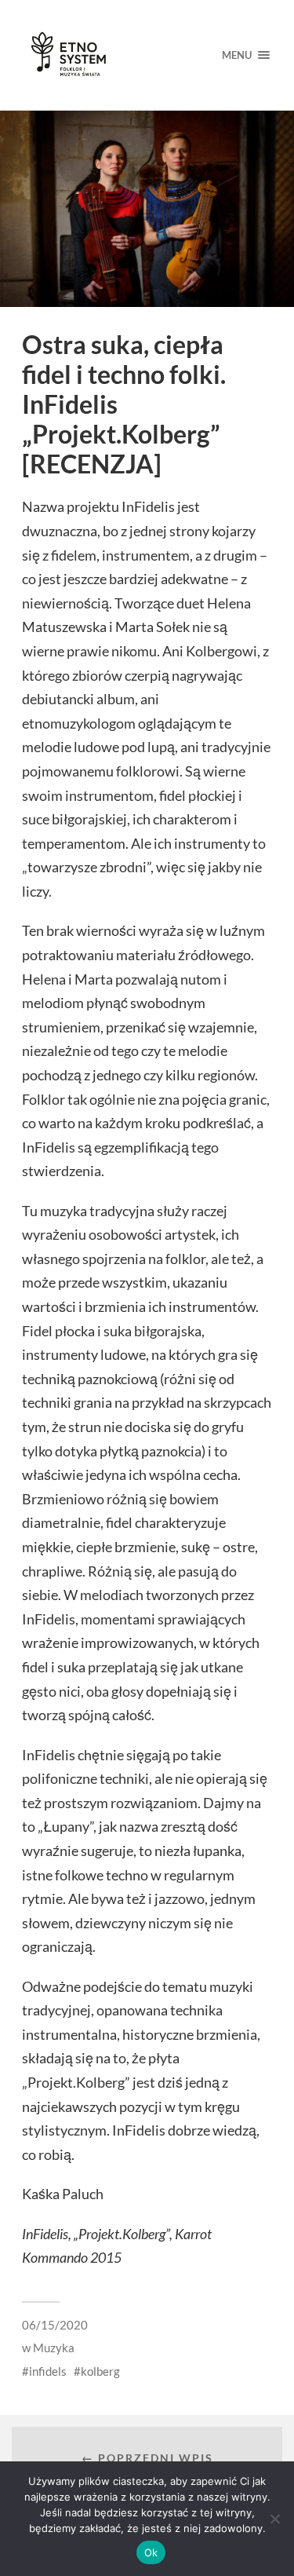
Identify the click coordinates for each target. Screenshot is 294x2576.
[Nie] (274, 2519)
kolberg (100, 2371)
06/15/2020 (55, 2325)
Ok (151, 2552)
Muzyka (54, 2348)
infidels (48, 2371)
